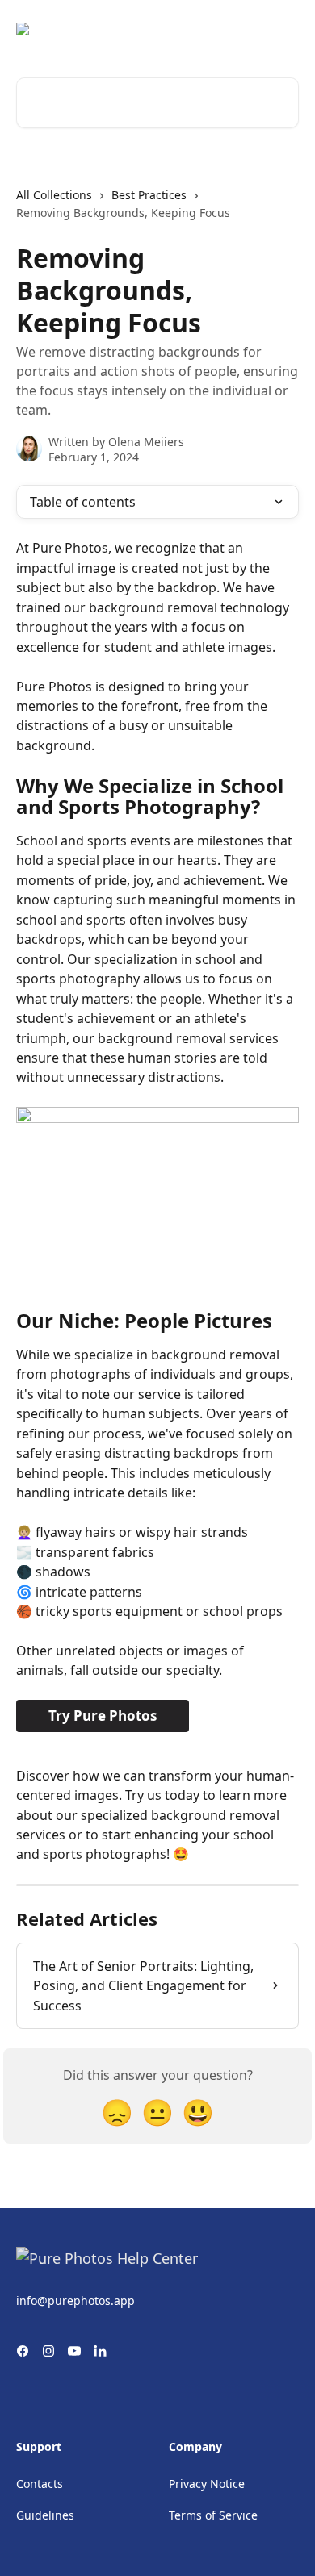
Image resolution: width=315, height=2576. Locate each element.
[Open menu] (284, 29)
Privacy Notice (207, 2484)
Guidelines (45, 2515)
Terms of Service (213, 2515)
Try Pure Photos (103, 1716)
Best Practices (149, 195)
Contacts (40, 2484)
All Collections (54, 195)
